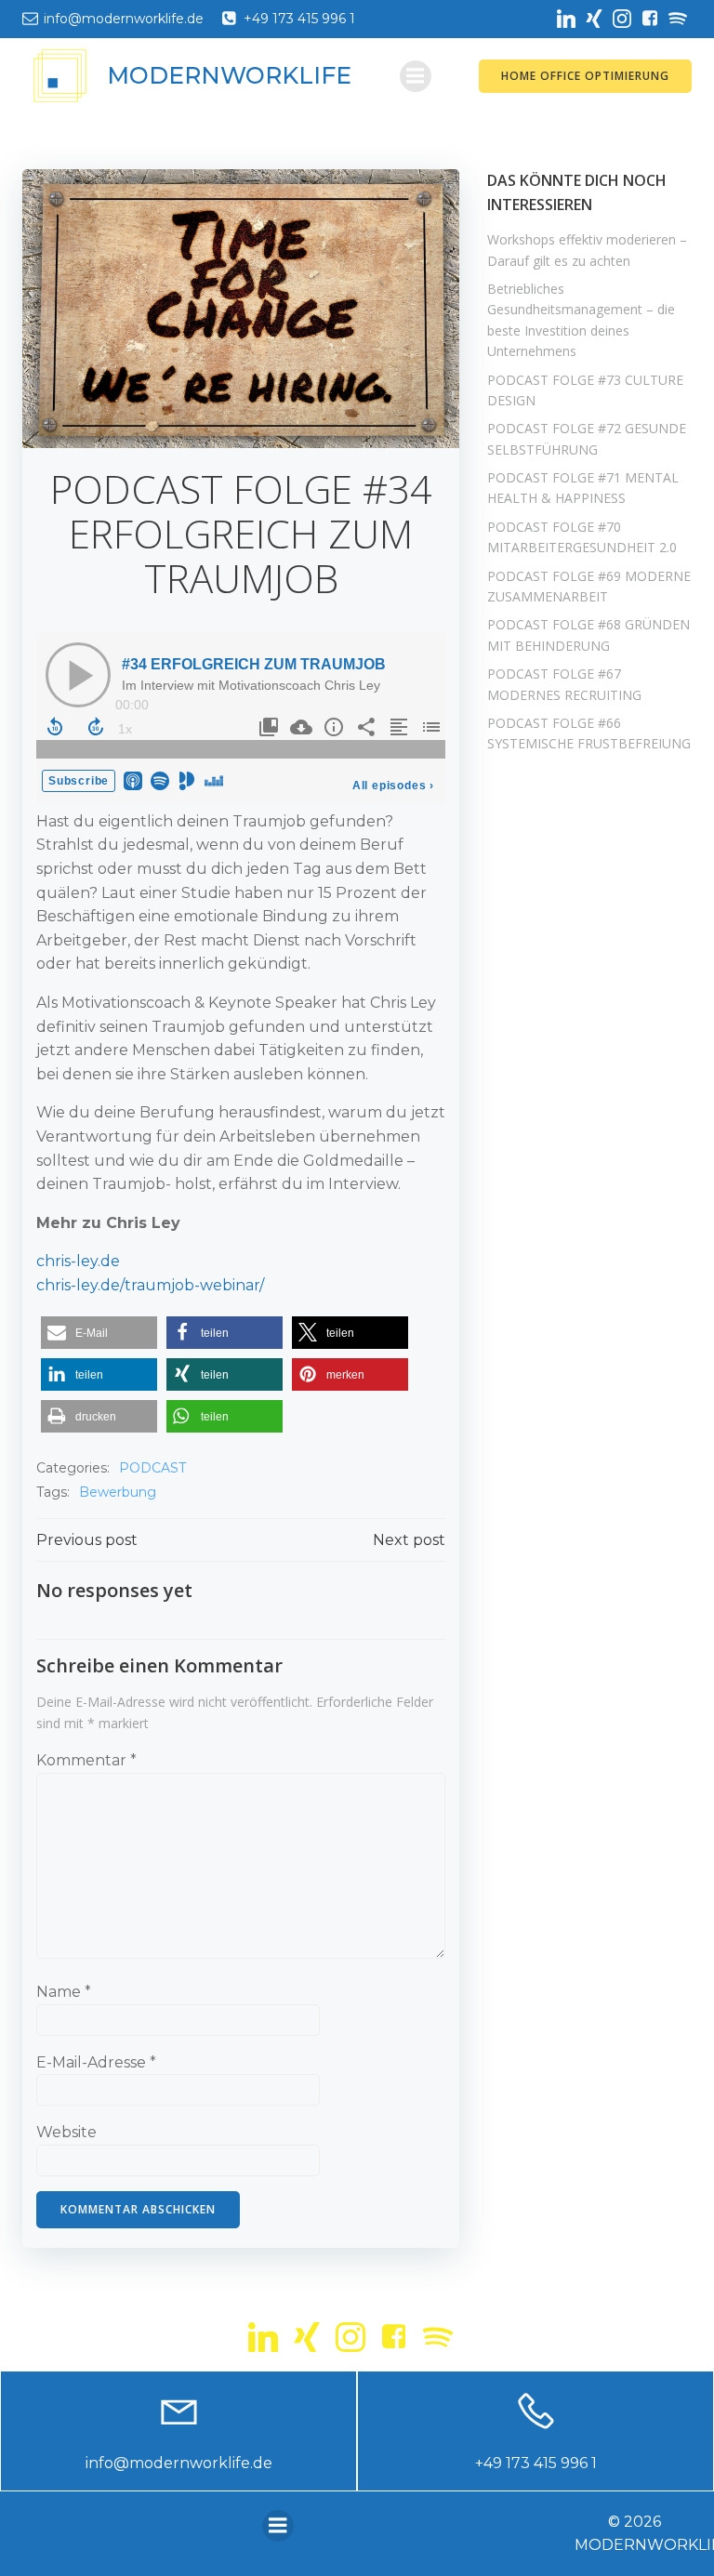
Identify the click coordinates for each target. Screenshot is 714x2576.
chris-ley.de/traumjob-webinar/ (150, 1285)
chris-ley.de (78, 1261)
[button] (99, 1333)
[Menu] (416, 76)
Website (66, 2132)
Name (64, 1992)
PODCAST (152, 1468)
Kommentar (86, 1760)
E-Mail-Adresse (96, 2062)
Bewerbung (118, 1492)
